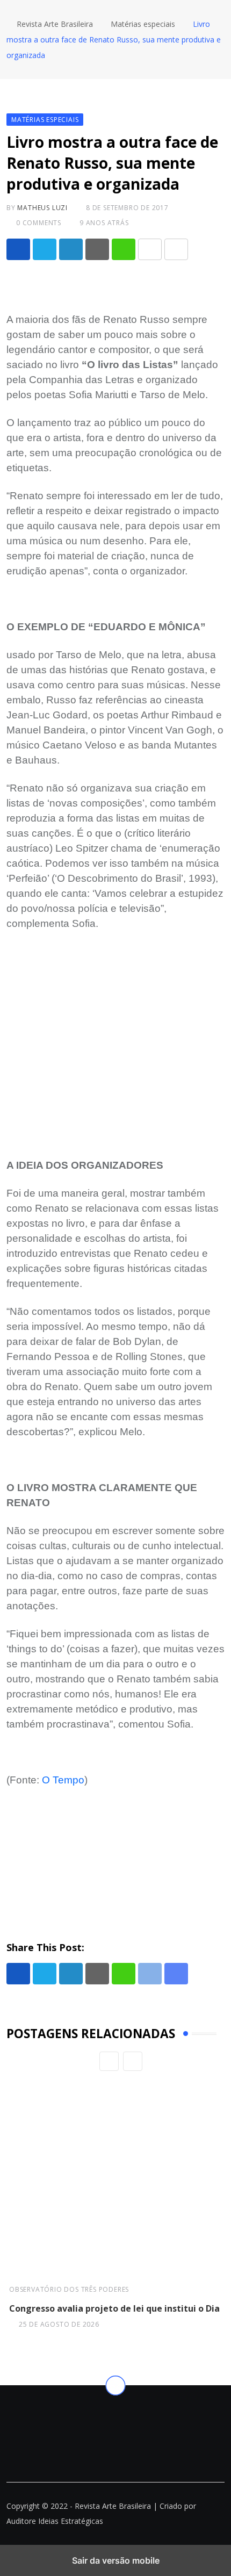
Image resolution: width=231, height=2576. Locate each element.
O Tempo (63, 1780)
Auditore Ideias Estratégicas (55, 2521)
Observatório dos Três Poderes (69, 2289)
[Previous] (109, 2061)
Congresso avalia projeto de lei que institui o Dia (114, 2308)
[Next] (133, 2061)
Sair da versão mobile (116, 2560)
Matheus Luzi (42, 208)
